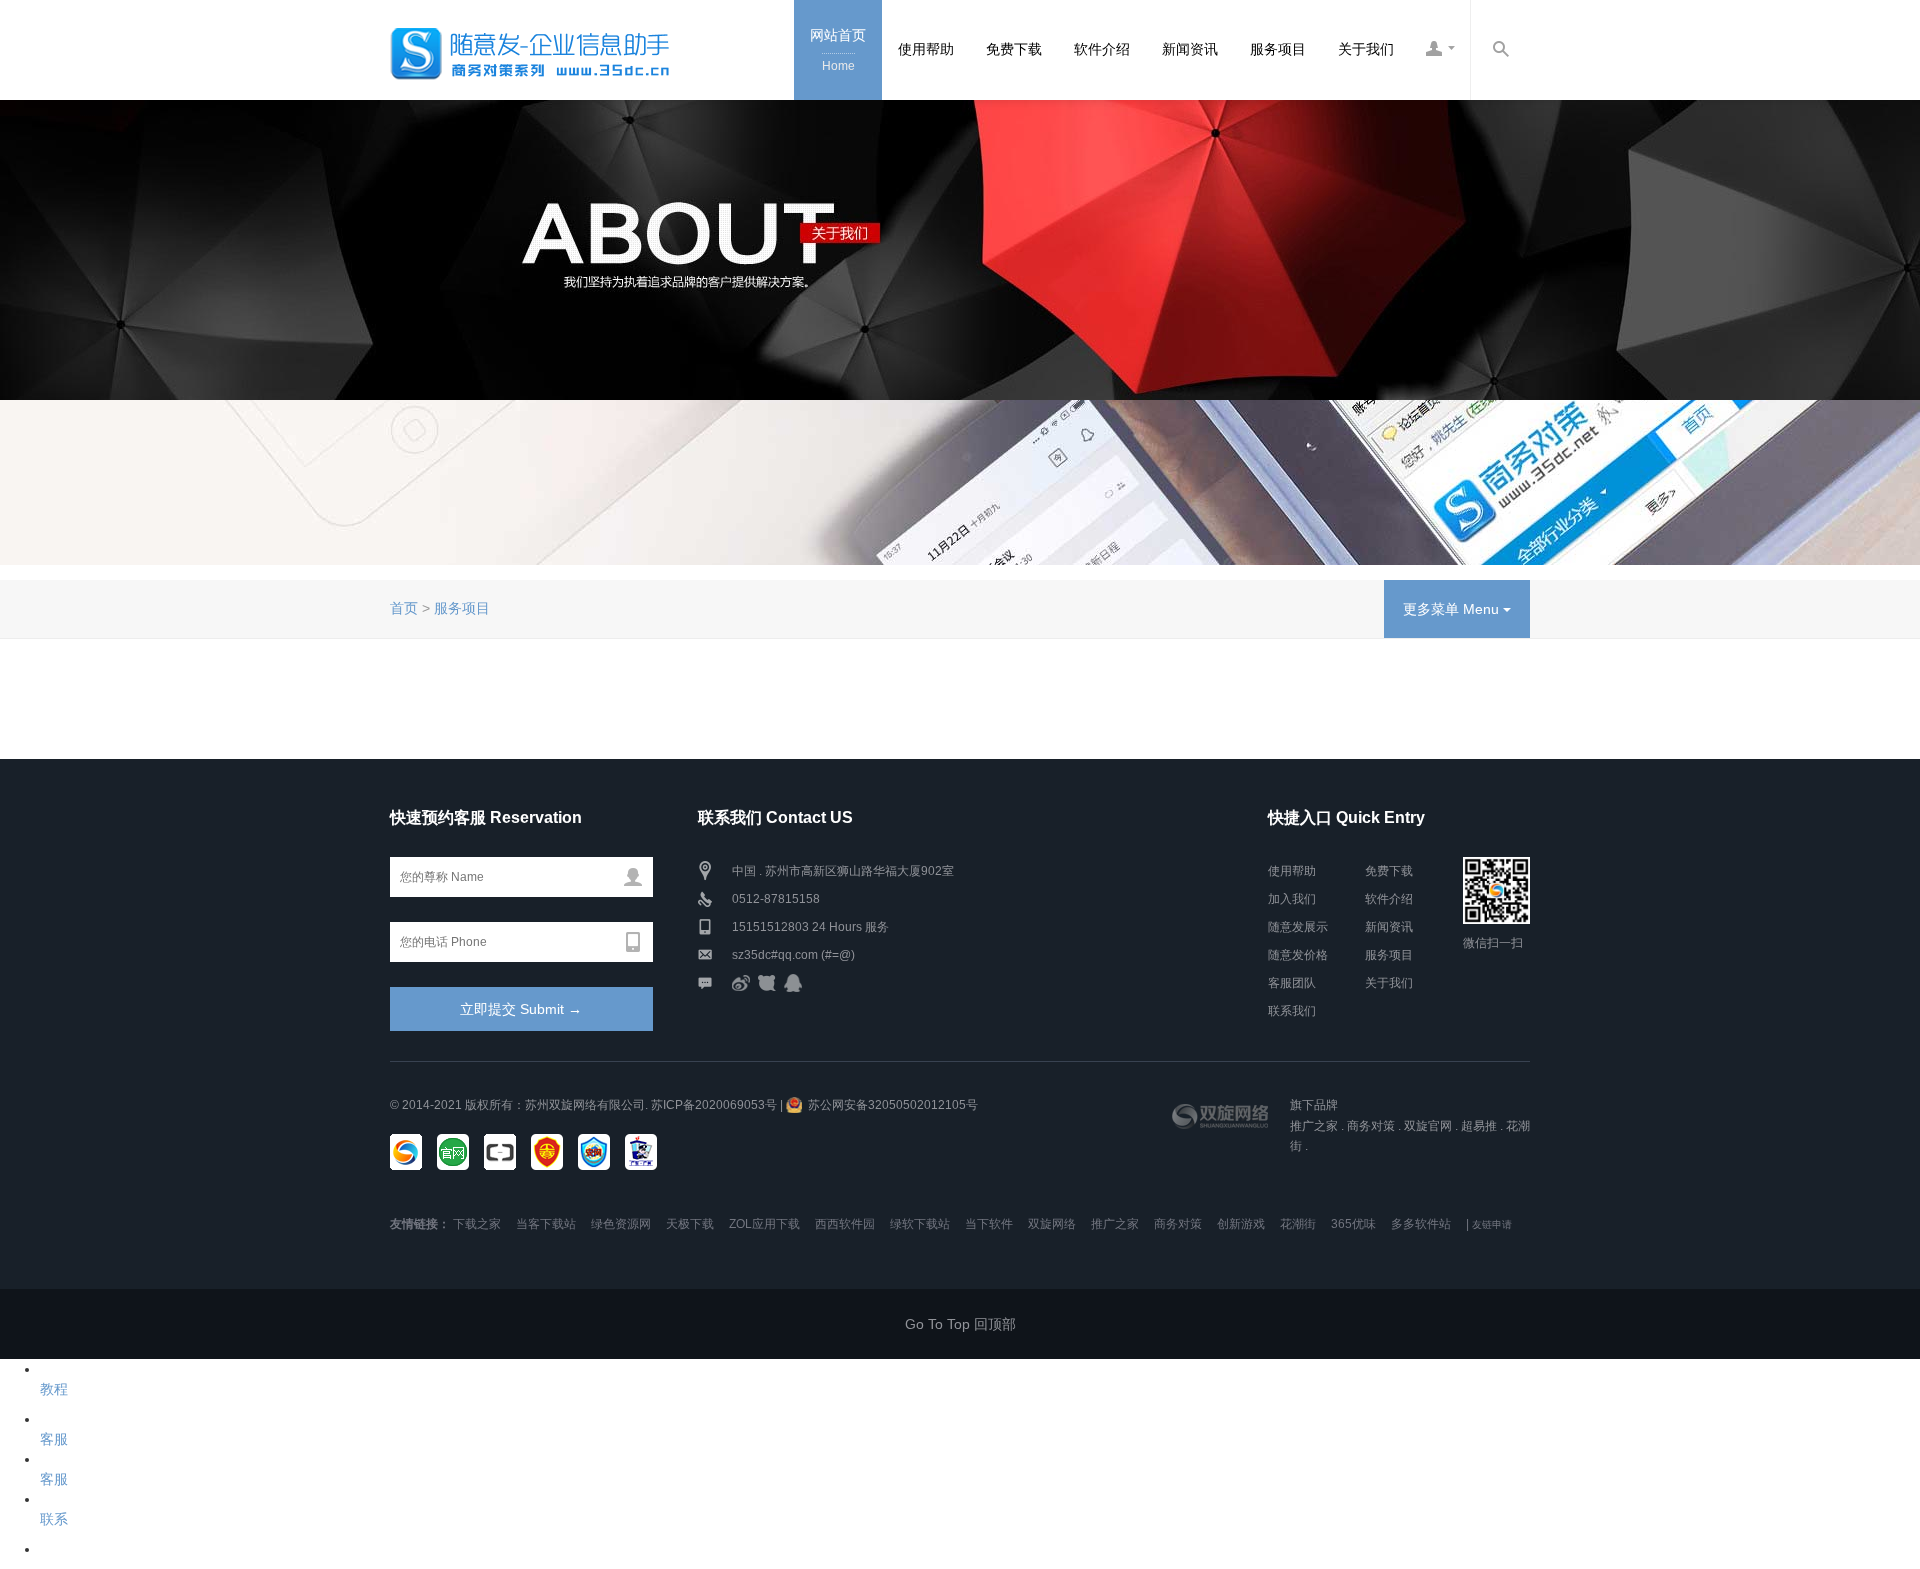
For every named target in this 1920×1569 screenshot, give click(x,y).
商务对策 (1371, 1126)
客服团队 (1292, 983)
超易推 (1479, 1126)
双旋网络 (1052, 1224)
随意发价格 (1298, 955)
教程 (54, 1389)
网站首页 (838, 50)
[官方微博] (741, 983)
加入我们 (1292, 899)
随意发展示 (1298, 927)
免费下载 (1014, 49)
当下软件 (989, 1224)
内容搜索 (1500, 50)
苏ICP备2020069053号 (714, 1105)
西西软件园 (845, 1224)
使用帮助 (926, 49)
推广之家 (1314, 1126)
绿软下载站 (920, 1224)
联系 (54, 1519)
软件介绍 (1102, 49)
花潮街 (1298, 1224)
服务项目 (1278, 49)
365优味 (1353, 1224)
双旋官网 (1428, 1126)
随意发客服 (1440, 50)
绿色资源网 (621, 1224)
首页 (404, 608)
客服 (54, 1439)
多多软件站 (1421, 1224)
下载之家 (477, 1224)
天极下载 (690, 1224)
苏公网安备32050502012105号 (893, 1105)
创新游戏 (1241, 1224)
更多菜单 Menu (1453, 609)
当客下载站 (546, 1224)
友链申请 (1492, 1224)
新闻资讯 (1190, 49)
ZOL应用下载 (764, 1224)
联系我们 (1292, 1011)
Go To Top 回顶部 (960, 1324)
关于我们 (1366, 49)
